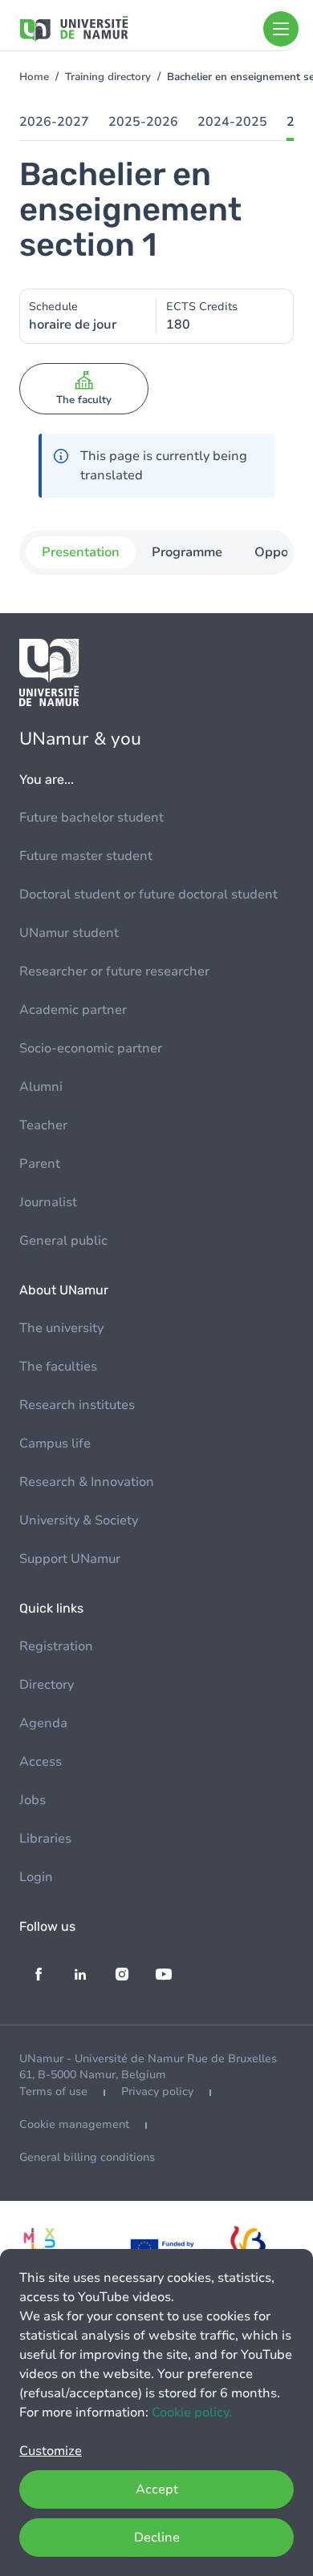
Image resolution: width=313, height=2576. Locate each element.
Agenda (43, 1723)
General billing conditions (87, 2157)
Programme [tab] (187, 552)
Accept (157, 2489)
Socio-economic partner (91, 1048)
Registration (56, 1646)
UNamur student (69, 933)
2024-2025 (232, 122)
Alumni (41, 1087)
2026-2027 (54, 122)
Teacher (43, 1125)
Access (41, 1762)
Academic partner (73, 1010)
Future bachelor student (91, 818)
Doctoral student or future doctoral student (148, 894)
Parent (40, 1164)
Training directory (108, 77)
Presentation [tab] (81, 552)
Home (34, 77)
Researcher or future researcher (114, 971)
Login (36, 1877)
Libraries (45, 1839)
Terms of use (53, 2091)
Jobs (33, 1800)
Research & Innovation (87, 1482)
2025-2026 (143, 122)
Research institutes (77, 1405)
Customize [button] (51, 2451)
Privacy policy (157, 2091)
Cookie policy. (192, 2412)
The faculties (58, 1367)
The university (61, 1328)
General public (63, 1241)
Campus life (55, 1443)
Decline (157, 2538)
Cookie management (74, 2124)
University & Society (79, 1520)
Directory (47, 1685)
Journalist (48, 1202)
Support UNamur (70, 1559)
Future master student (86, 856)
